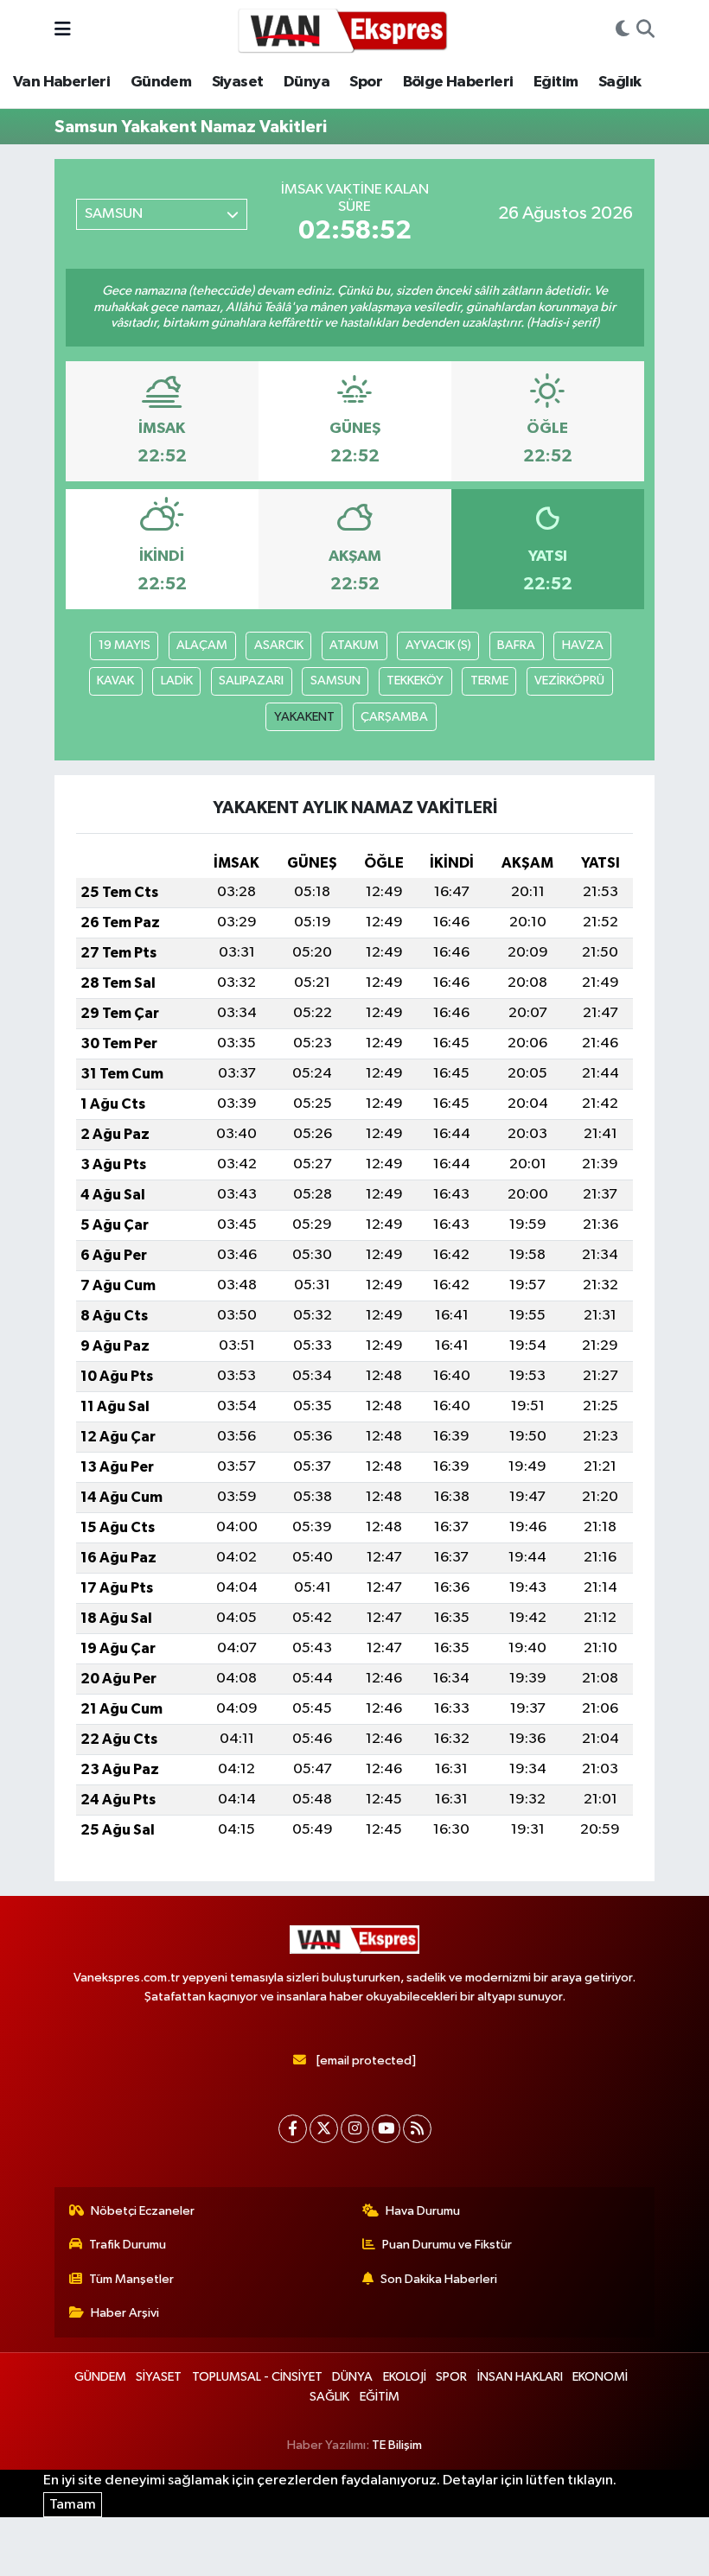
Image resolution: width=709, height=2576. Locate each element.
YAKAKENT (304, 717)
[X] (324, 2129)
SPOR (451, 2377)
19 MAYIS (125, 645)
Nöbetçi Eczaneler (143, 2211)
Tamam (73, 2505)
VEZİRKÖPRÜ (569, 681)
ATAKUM (354, 645)
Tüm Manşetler (131, 2279)
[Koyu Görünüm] (623, 30)
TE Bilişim (397, 2445)
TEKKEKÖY (415, 681)
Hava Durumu (423, 2211)
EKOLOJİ (405, 2377)
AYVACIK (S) (438, 645)
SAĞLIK (329, 2397)
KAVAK (115, 681)
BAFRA (516, 645)
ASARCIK (279, 645)
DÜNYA (352, 2377)
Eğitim (556, 82)
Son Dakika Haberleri (439, 2279)
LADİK (177, 681)
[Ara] (645, 30)
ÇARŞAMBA (394, 717)
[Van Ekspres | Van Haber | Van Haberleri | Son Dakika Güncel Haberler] (343, 30)
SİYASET (159, 2377)
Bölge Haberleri (458, 82)
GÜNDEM (100, 2377)
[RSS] (417, 2129)
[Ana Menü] (63, 30)
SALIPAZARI (251, 681)
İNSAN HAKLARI (520, 2377)
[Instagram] (355, 2129)
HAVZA (583, 645)
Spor (366, 82)
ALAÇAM (202, 645)
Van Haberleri (61, 82)
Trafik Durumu (128, 2245)
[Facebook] (293, 2129)
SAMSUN (335, 681)
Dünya (307, 82)
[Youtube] (386, 2129)
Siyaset (238, 82)
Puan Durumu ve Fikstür (447, 2245)
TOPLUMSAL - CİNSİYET (257, 2377)
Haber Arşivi (125, 2313)
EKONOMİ (600, 2377)
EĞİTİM (380, 2397)
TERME (489, 681)
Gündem (161, 82)
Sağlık (620, 82)
